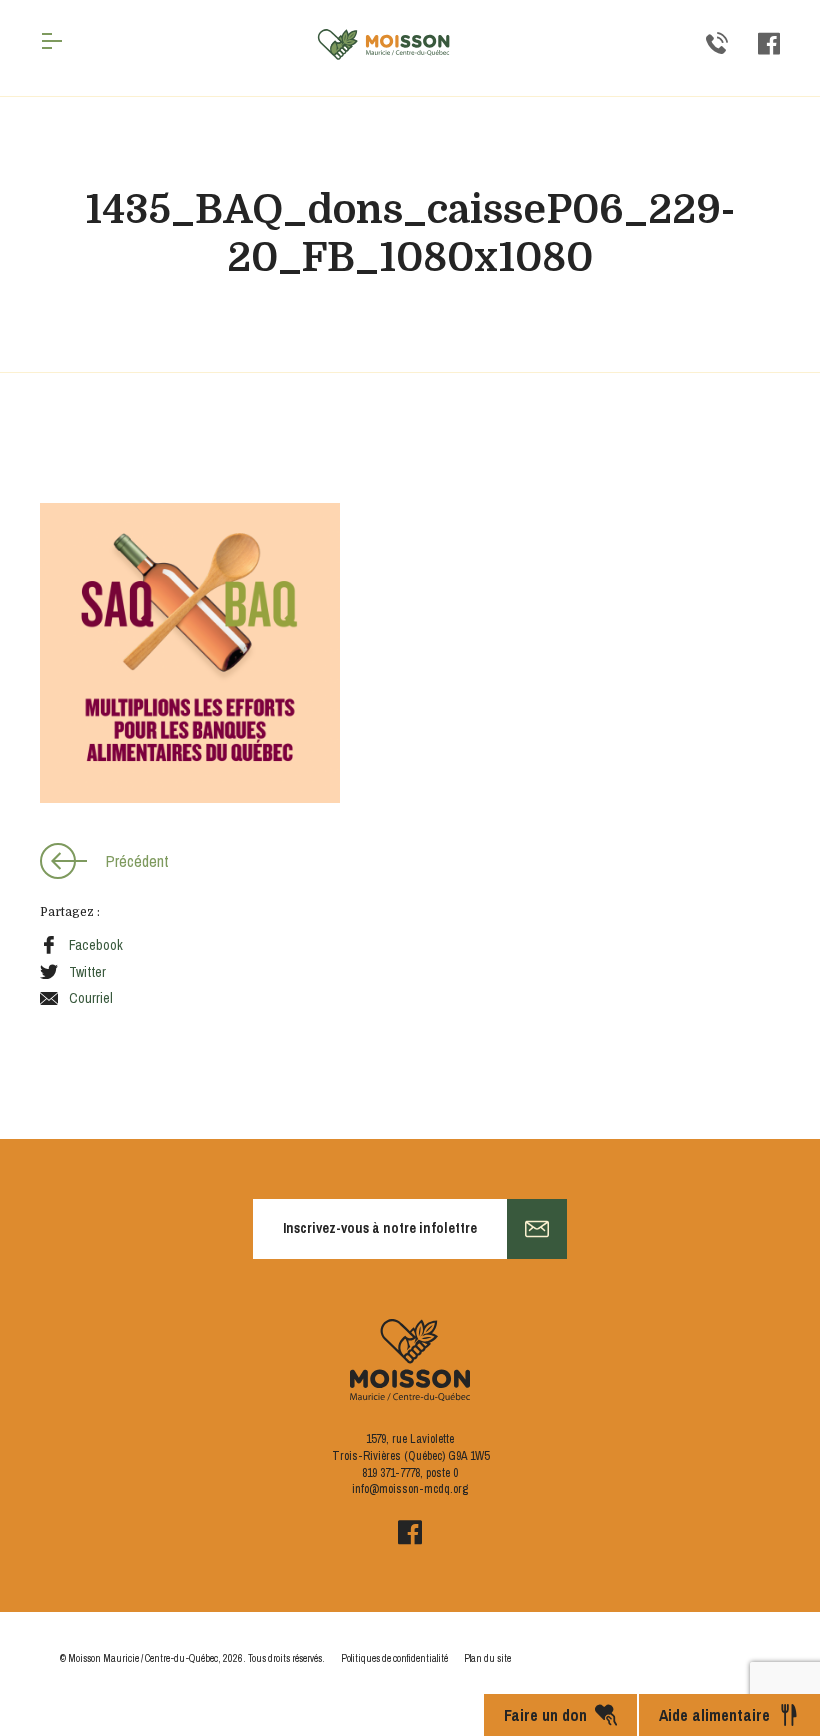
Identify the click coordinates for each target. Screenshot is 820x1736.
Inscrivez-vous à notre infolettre (380, 1228)
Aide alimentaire (714, 1715)
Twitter (87, 972)
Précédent (137, 861)
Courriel (91, 998)
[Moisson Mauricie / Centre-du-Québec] (384, 44)
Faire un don (545, 1715)
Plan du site (487, 1658)
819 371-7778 (391, 1473)
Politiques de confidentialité (394, 1658)
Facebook (96, 945)
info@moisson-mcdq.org (410, 1489)
